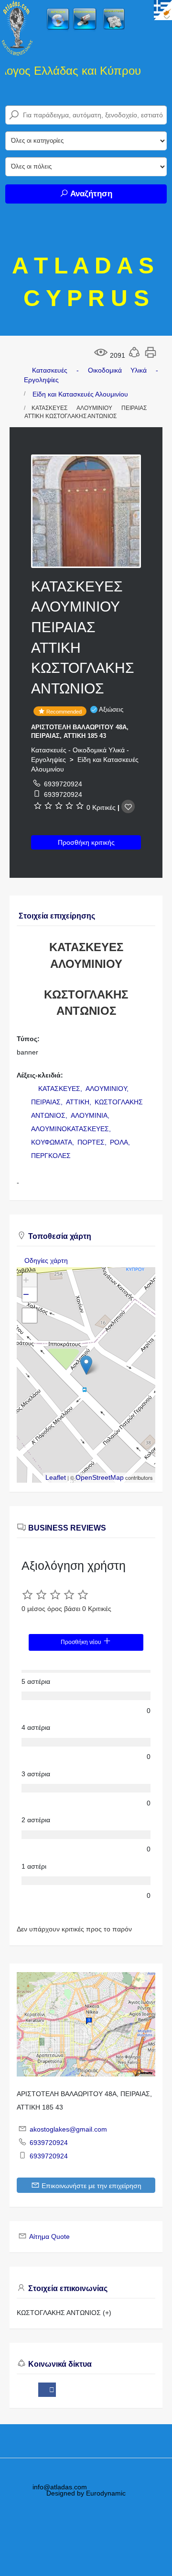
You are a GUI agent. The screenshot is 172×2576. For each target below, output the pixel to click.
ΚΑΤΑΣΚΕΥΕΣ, (61, 1089)
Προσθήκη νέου (82, 1642)
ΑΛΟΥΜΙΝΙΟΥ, (108, 1089)
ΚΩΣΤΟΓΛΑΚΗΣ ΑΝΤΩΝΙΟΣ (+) (64, 2313)
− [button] (26, 1294)
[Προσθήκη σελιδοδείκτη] (128, 806)
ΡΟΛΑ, (121, 1142)
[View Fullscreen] (30, 1316)
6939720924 (63, 784)
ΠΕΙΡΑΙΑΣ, (48, 1102)
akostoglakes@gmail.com (68, 2129)
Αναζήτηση (90, 194)
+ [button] (26, 1280)
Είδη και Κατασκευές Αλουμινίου (80, 394)
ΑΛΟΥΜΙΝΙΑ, (91, 1115)
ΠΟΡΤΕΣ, (93, 1142)
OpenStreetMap (100, 1477)
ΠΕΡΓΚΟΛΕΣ (51, 1156)
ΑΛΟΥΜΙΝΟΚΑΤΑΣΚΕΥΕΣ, (72, 1129)
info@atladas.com (60, 2487)
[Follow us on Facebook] (47, 2390)
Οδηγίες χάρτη (46, 1260)
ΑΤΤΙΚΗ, (80, 1102)
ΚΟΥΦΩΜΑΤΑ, (54, 1142)
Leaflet (56, 1477)
